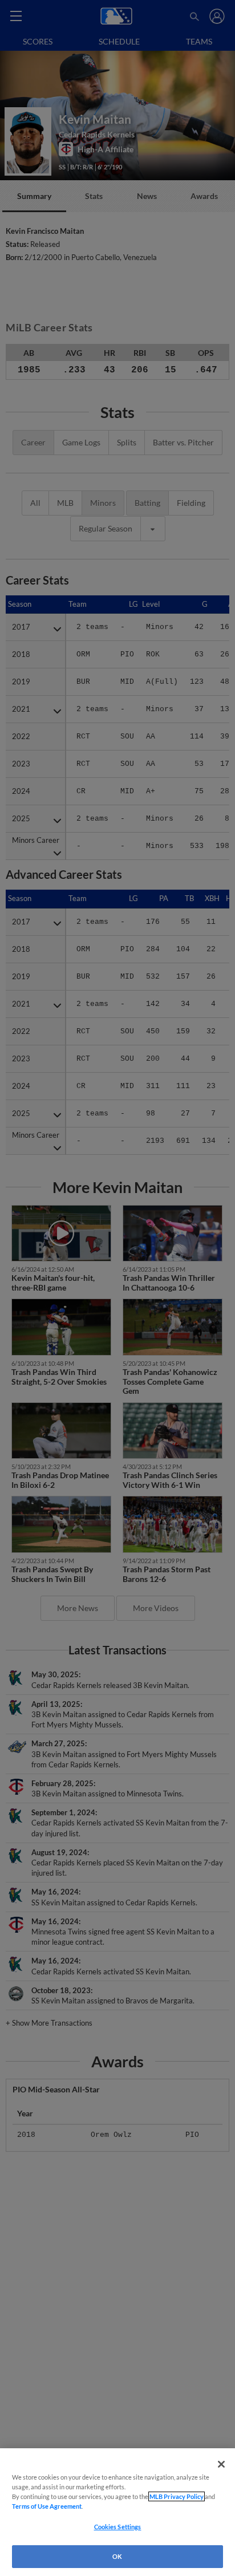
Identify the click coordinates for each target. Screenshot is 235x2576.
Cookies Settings (118, 2527)
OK (117, 2556)
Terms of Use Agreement (47, 2506)
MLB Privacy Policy (177, 2496)
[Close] (221, 2464)
